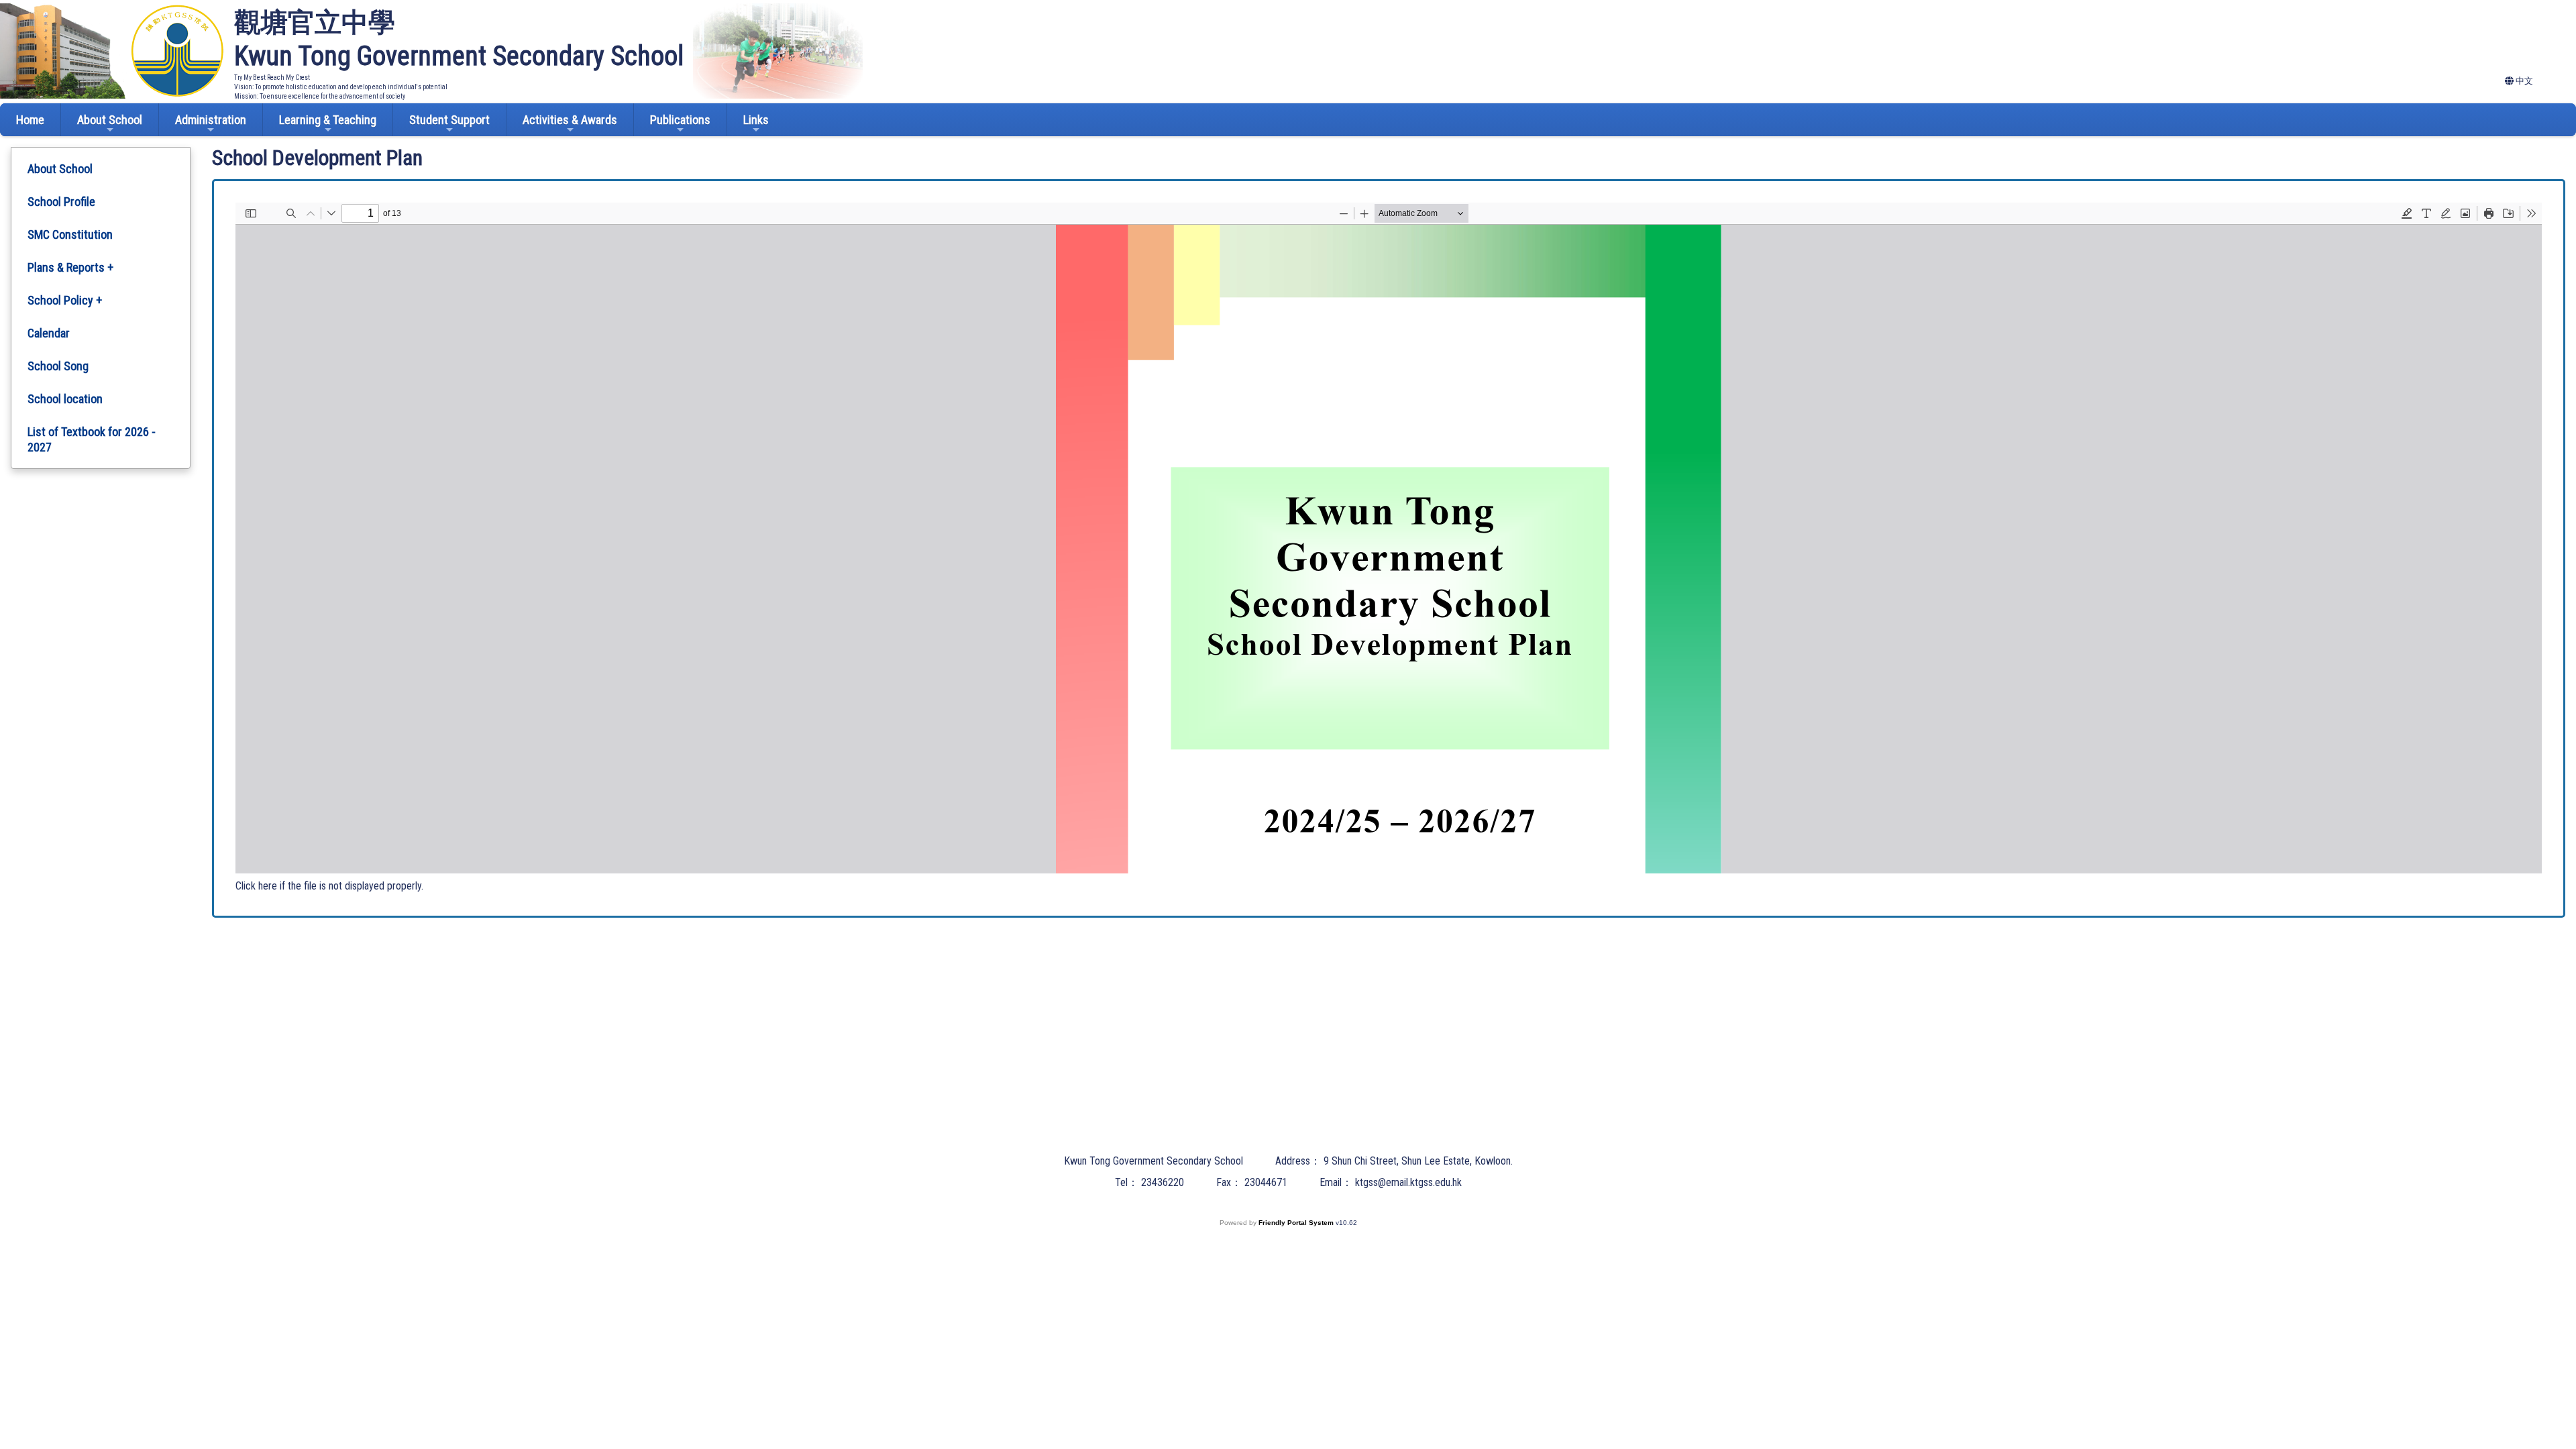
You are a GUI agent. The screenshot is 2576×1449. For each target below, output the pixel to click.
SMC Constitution (70, 234)
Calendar (49, 333)
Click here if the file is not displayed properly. (329, 886)
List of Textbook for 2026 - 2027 (92, 439)
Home (30, 120)
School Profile (61, 202)
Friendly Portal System (1297, 1223)
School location (65, 399)
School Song (58, 366)
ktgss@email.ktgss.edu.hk (1408, 1182)
